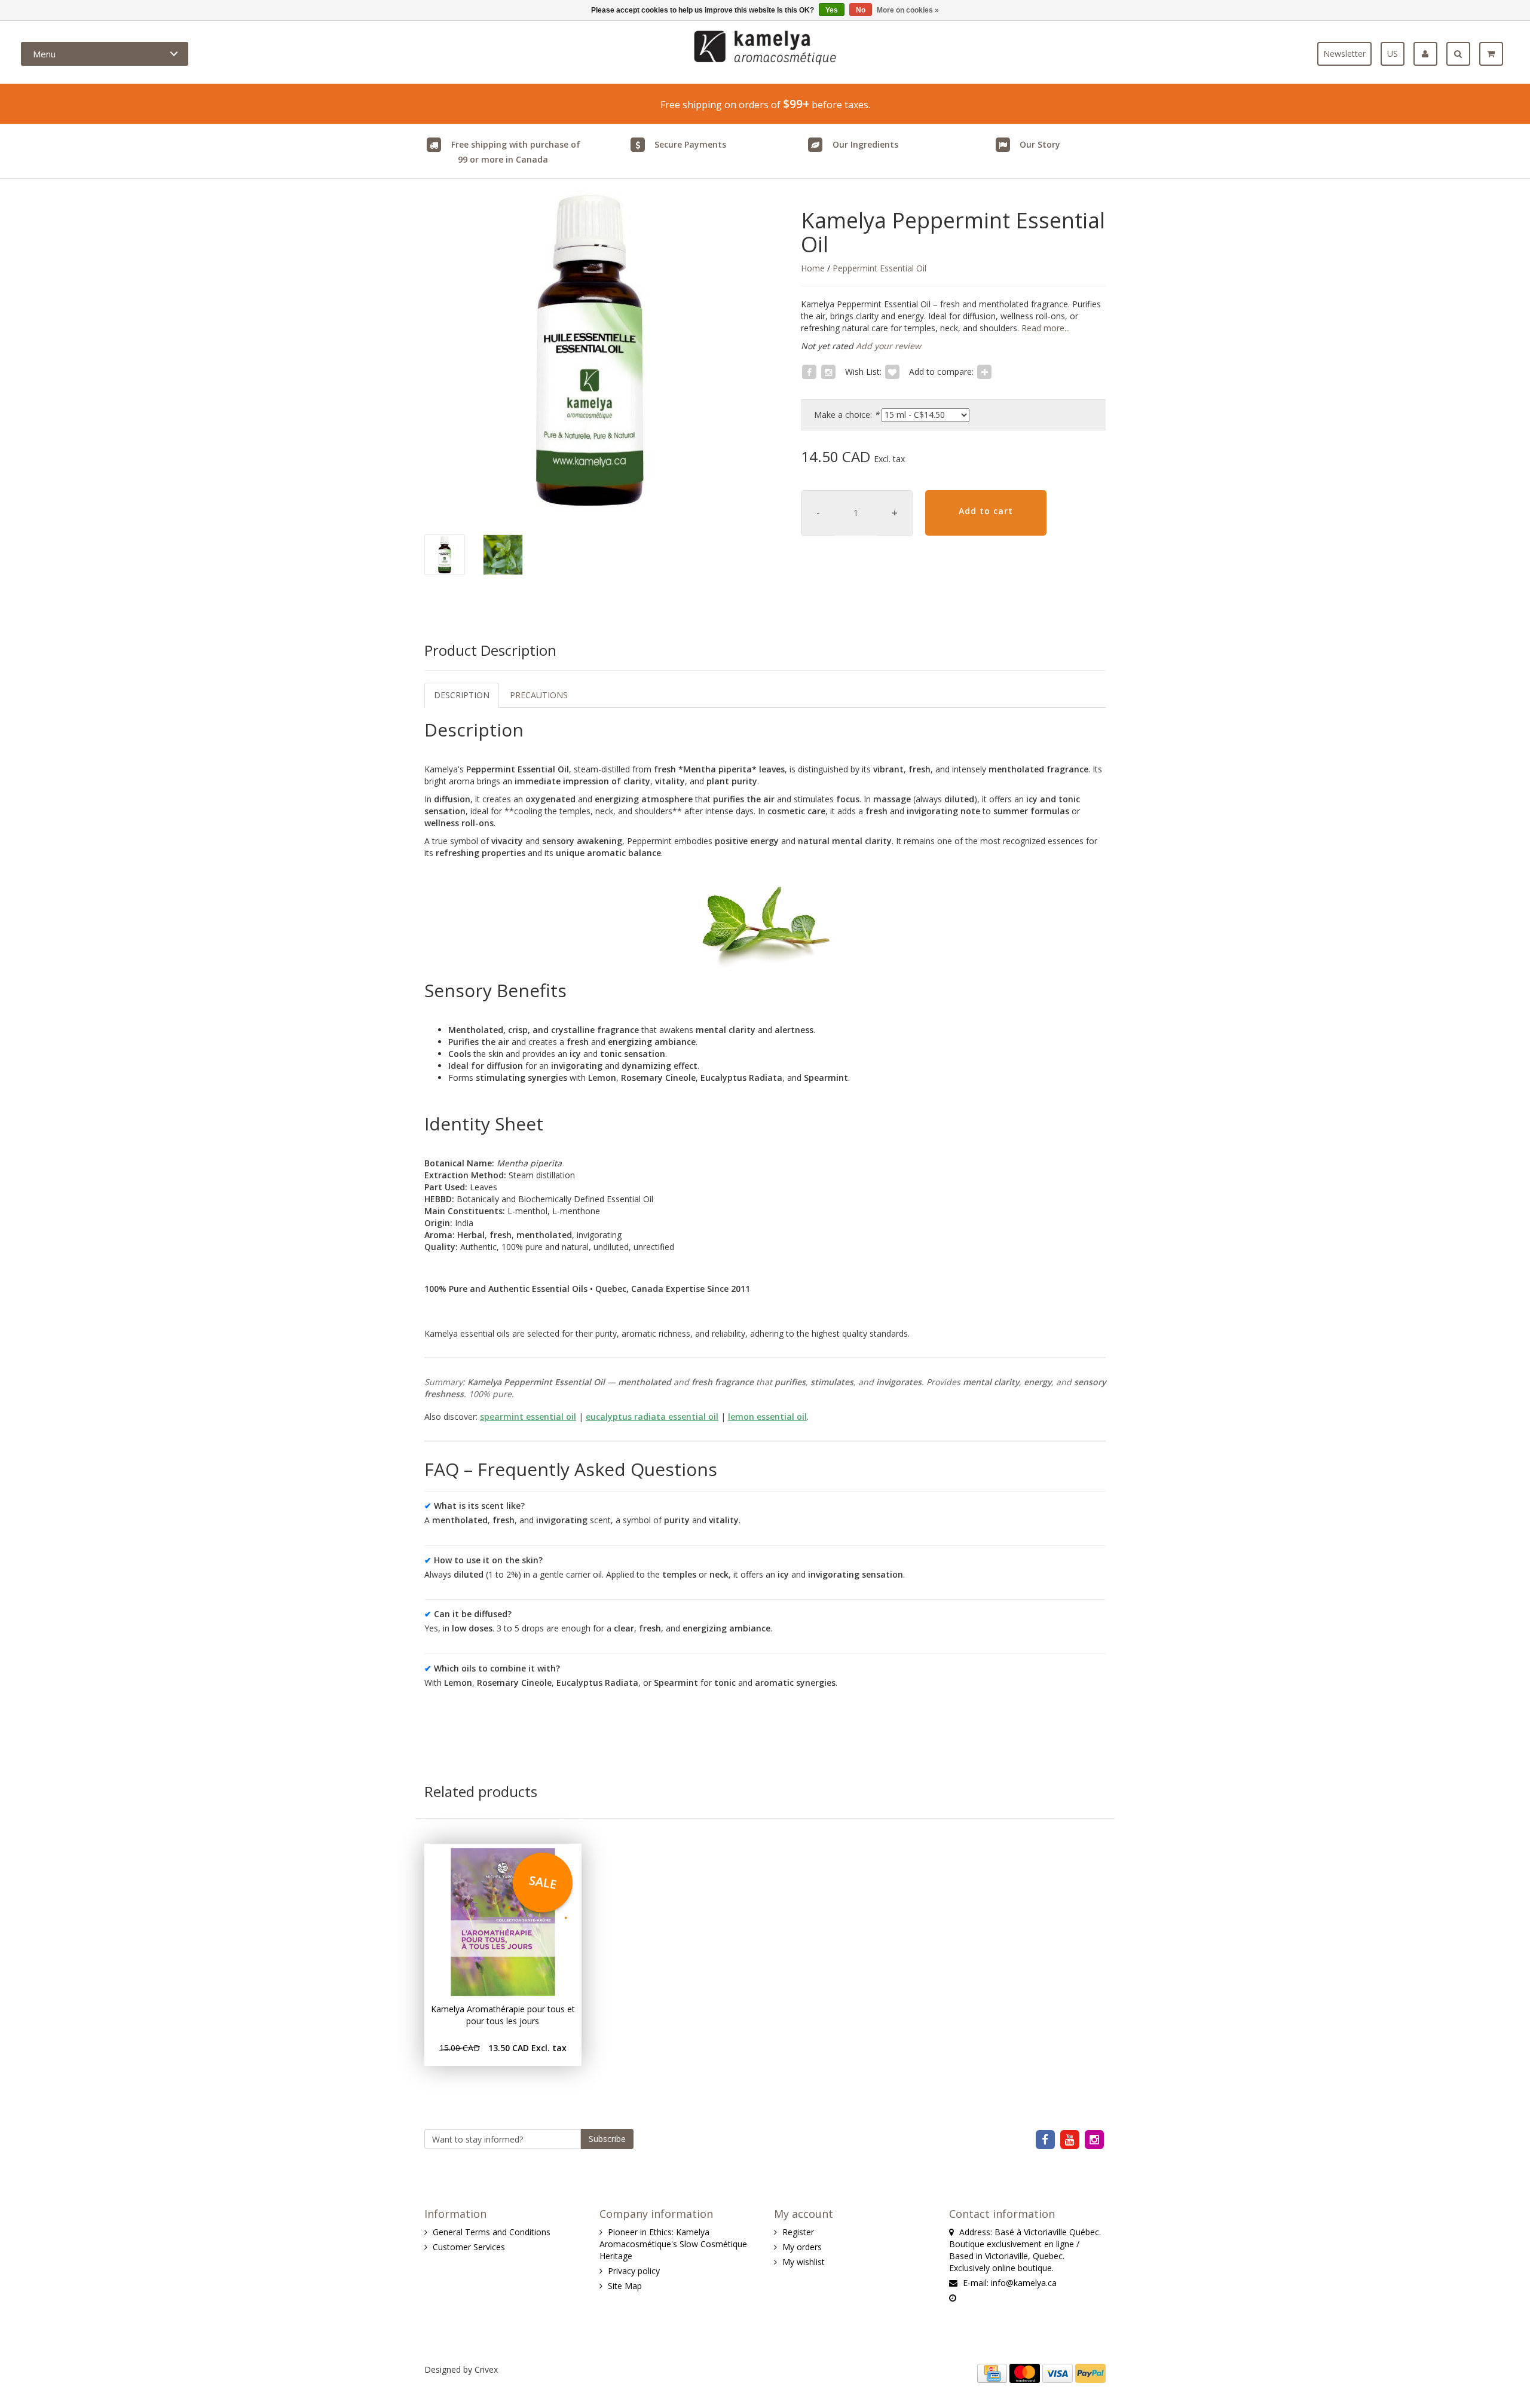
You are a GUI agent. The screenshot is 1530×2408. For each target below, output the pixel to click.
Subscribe (607, 2139)
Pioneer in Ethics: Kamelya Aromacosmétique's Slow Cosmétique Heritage (673, 2244)
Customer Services (469, 2247)
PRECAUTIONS (539, 695)
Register (798, 2232)
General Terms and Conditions (492, 2232)
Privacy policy (634, 2271)
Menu (44, 54)
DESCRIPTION (462, 695)
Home (813, 268)
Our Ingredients (865, 144)
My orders (802, 2247)
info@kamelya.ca (1024, 2283)
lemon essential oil (767, 1417)
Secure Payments (690, 144)
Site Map (625, 2286)
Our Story (1040, 144)
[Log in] (1430, 54)
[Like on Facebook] (809, 372)
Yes (832, 10)
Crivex (486, 2369)
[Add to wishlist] (892, 372)
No (861, 10)
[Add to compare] (984, 372)
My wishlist (804, 2262)
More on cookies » (908, 10)
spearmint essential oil (528, 1417)
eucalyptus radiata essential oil (652, 1417)
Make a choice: (847, 415)
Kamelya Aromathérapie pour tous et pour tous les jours (503, 2015)
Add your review (888, 346)
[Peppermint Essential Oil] (590, 351)
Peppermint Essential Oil (879, 268)
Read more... (1044, 328)
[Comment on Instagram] (828, 372)
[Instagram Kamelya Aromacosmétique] (1095, 2139)
